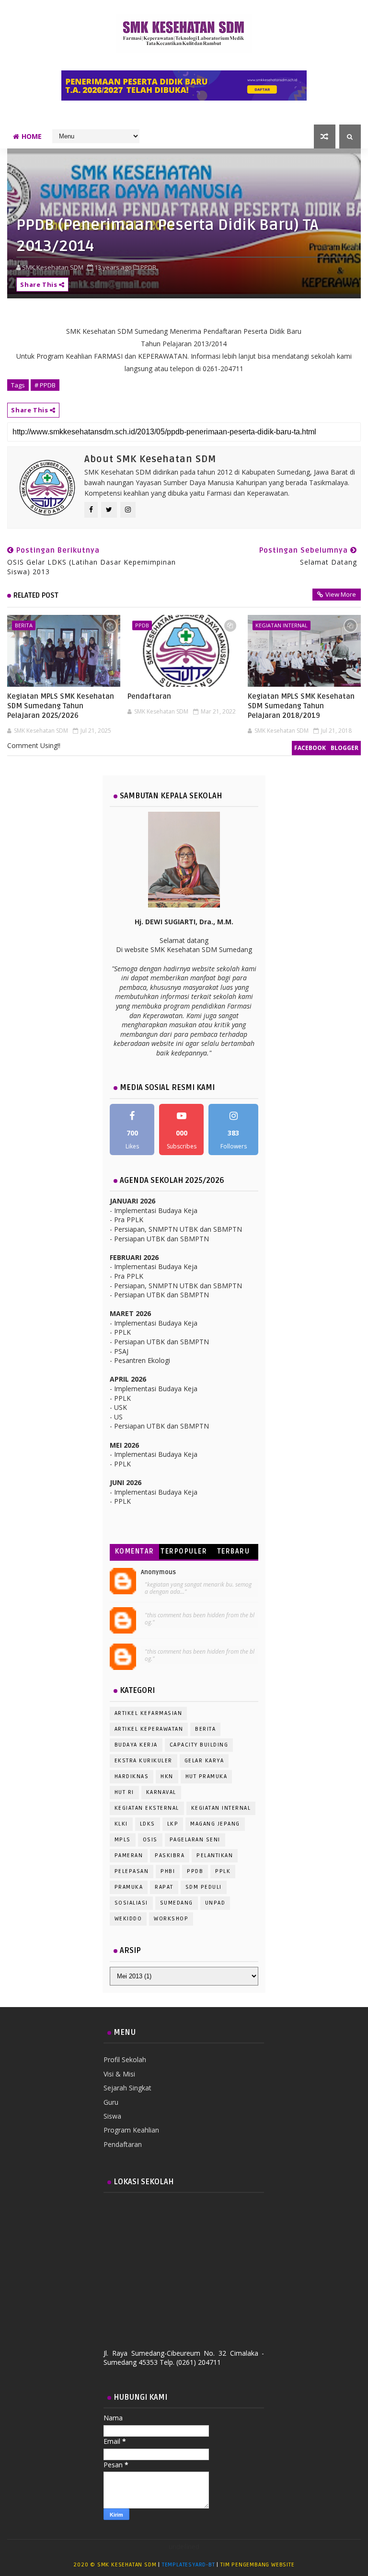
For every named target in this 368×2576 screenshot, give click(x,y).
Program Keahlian (131, 2130)
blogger (345, 748)
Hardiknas (132, 1776)
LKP (173, 1824)
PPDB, (149, 267)
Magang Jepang (215, 1824)
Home (32, 136)
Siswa (112, 2116)
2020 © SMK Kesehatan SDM (115, 2565)
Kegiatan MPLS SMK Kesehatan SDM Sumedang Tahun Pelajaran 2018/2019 (301, 706)
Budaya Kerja (136, 1745)
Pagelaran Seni (195, 1840)
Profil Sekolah (125, 2060)
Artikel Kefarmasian (149, 1713)
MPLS (123, 1840)
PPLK (223, 1871)
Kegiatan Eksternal (147, 1808)
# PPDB (45, 385)
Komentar (135, 1551)
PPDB (142, 625)
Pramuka (129, 1887)
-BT (210, 2565)
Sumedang (177, 1903)
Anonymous (158, 1572)
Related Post (36, 595)
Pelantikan (215, 1855)
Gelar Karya (204, 1761)
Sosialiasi (131, 1903)
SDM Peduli (204, 1887)
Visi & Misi (119, 2074)
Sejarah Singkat (127, 2088)
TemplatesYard (184, 2565)
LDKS (148, 1824)
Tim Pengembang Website (258, 2565)
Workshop (171, 1919)
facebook (310, 748)
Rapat (164, 1887)
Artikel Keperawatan (149, 1729)
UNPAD (215, 1903)
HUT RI (124, 1792)
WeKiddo (128, 1919)
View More (341, 594)
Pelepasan (132, 1871)
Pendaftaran (149, 696)
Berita (24, 625)
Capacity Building (199, 1745)
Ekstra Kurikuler (144, 1761)
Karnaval (161, 1792)
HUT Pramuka (207, 1776)
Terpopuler (184, 1551)
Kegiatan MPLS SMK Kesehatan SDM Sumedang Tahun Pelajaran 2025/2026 (61, 706)
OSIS (150, 1840)
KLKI (121, 1824)
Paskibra (170, 1855)
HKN (167, 1776)
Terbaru (234, 1551)
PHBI (168, 1871)
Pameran (129, 1855)
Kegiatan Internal (282, 625)
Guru (111, 2102)
